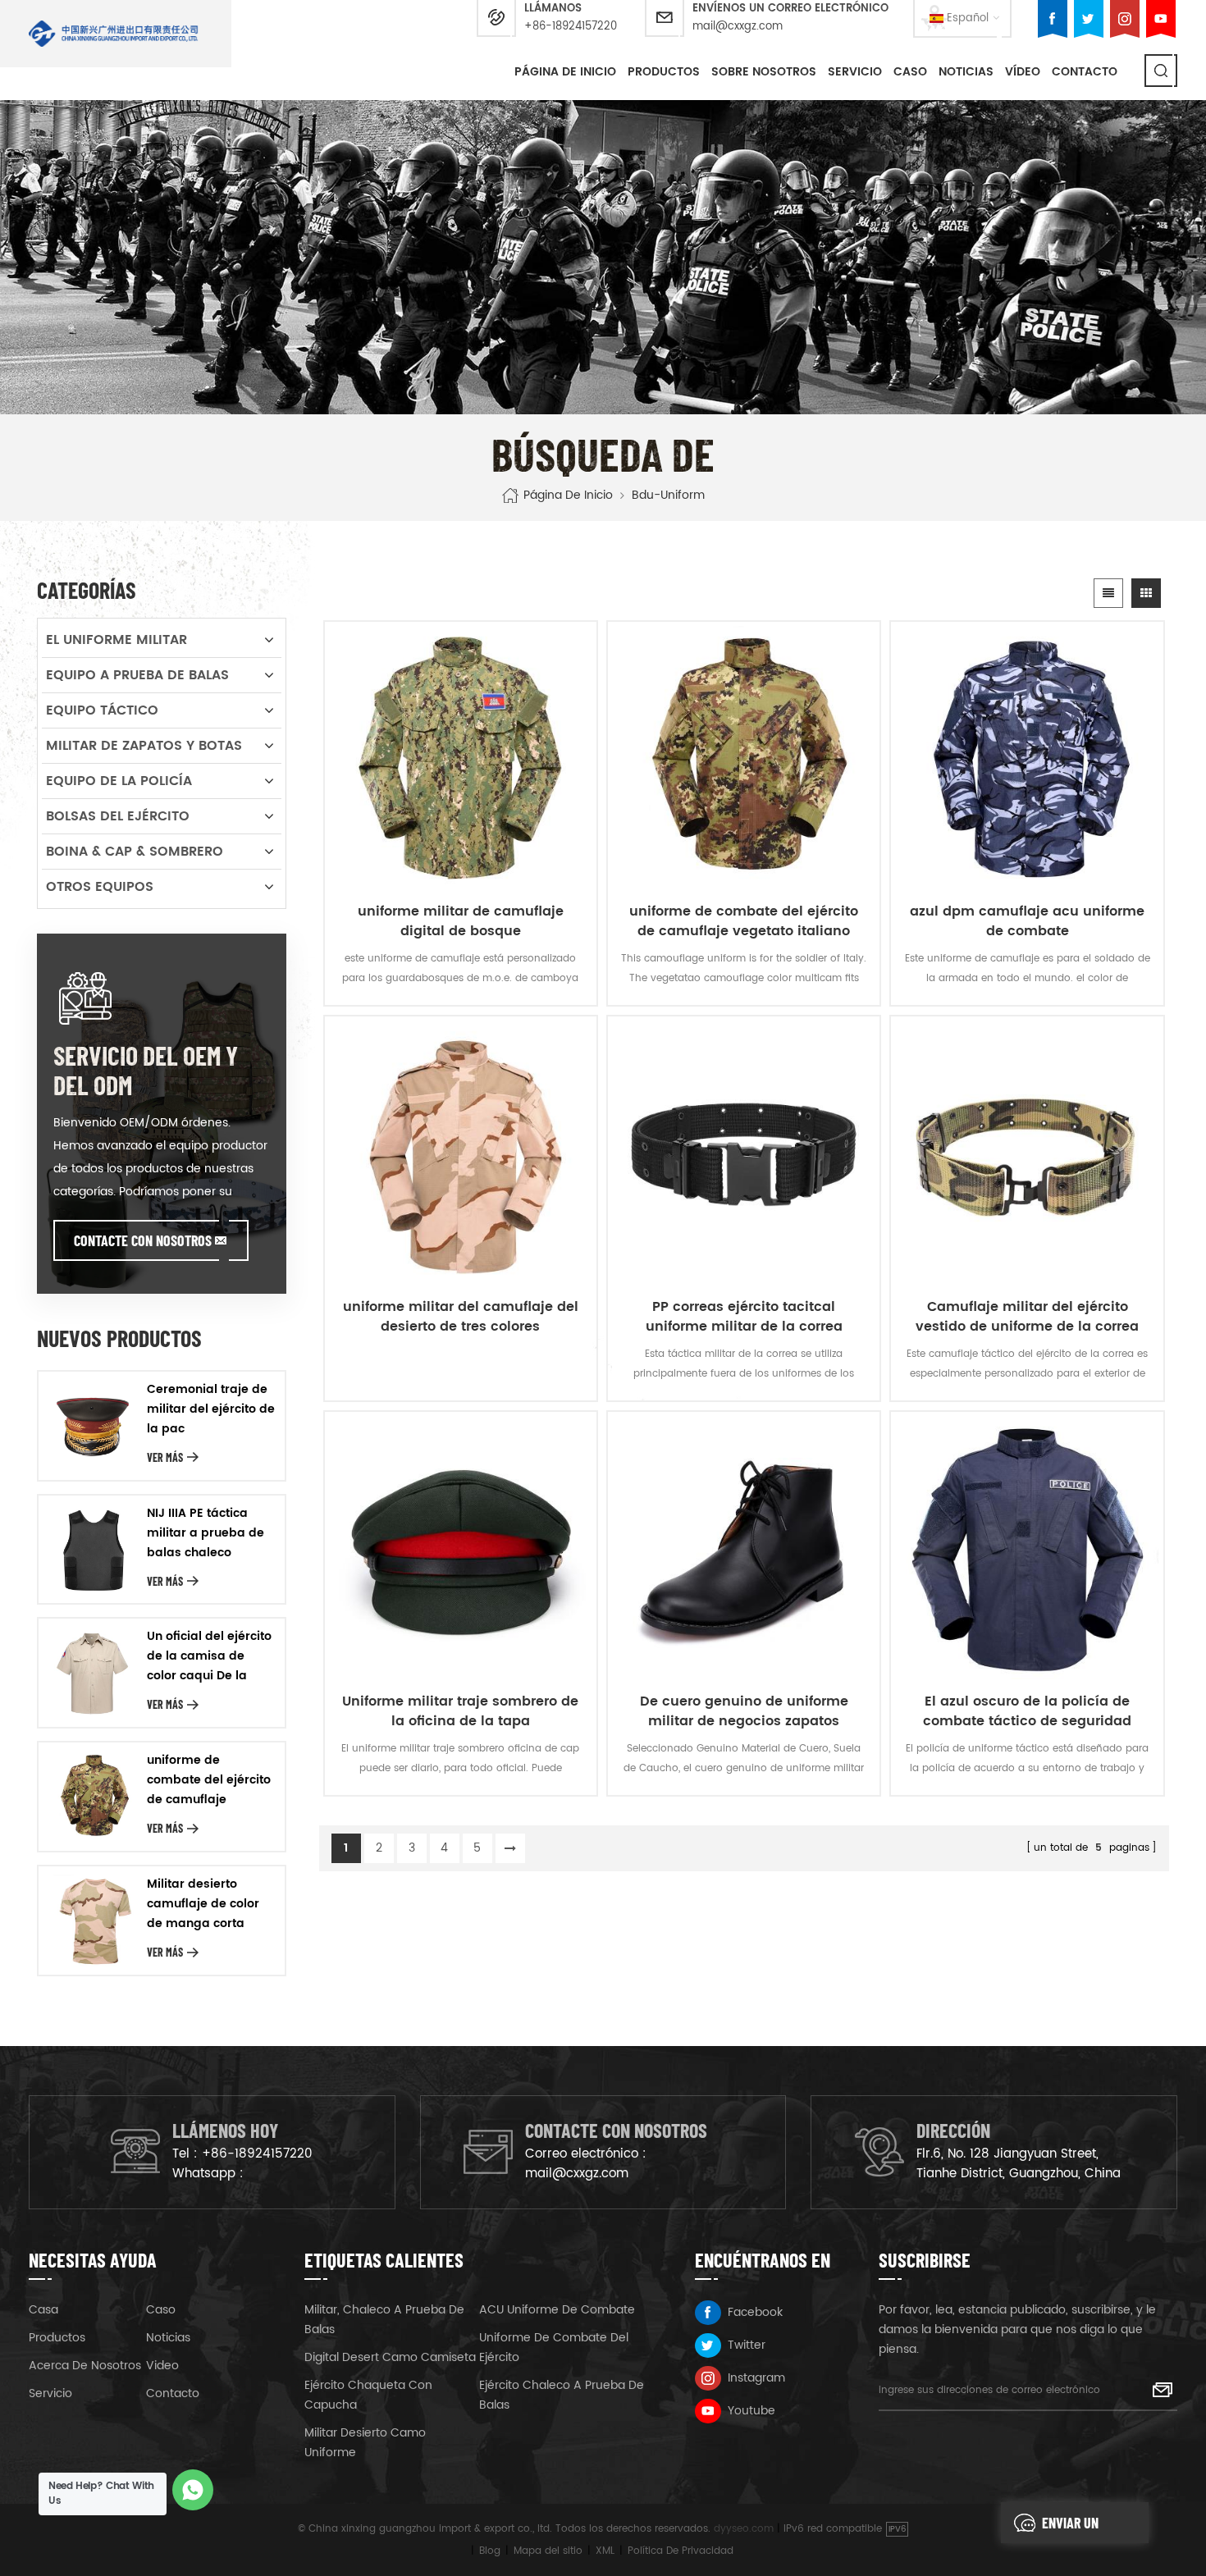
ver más (165, 1457)
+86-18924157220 (571, 27)
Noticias (966, 72)
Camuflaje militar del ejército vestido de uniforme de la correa (1027, 1317)
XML (605, 2551)
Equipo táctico (102, 710)
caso (910, 72)
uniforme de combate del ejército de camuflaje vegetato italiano (744, 921)
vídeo (1023, 72)
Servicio (855, 72)
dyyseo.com (744, 2529)
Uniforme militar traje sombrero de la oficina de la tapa (460, 1711)
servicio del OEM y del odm (146, 1070)
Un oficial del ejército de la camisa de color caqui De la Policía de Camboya (209, 1656)
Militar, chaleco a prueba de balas (384, 2320)
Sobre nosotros (764, 72)
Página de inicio (565, 72)
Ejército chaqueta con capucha (368, 2395)
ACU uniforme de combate (557, 2310)
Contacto (1085, 72)
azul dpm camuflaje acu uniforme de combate (1027, 921)
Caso (161, 2310)
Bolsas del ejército (118, 816)
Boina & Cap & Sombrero (135, 852)
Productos (664, 72)
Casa (43, 2310)
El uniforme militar (116, 640)
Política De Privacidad (681, 2551)
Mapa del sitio (548, 2551)
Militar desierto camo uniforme (365, 2443)
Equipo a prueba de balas (137, 675)
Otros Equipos (100, 887)
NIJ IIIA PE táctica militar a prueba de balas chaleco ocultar (206, 1533)
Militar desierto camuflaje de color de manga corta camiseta (203, 1904)
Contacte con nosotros (143, 1240)
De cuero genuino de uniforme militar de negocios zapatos (744, 1711)
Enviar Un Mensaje (1070, 2528)
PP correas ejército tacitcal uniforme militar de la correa (744, 1317)
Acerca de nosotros (85, 2366)
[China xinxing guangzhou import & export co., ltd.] (114, 34)
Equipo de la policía (119, 781)
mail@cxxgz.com (738, 27)
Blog (490, 2551)
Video (162, 2366)
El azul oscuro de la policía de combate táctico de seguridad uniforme (1027, 1711)
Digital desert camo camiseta (390, 2357)
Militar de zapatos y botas (144, 746)
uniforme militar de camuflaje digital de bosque (461, 921)
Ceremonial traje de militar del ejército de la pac (211, 1409)
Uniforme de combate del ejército (554, 2348)
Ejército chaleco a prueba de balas (562, 2395)
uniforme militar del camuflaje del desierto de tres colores (461, 1317)
